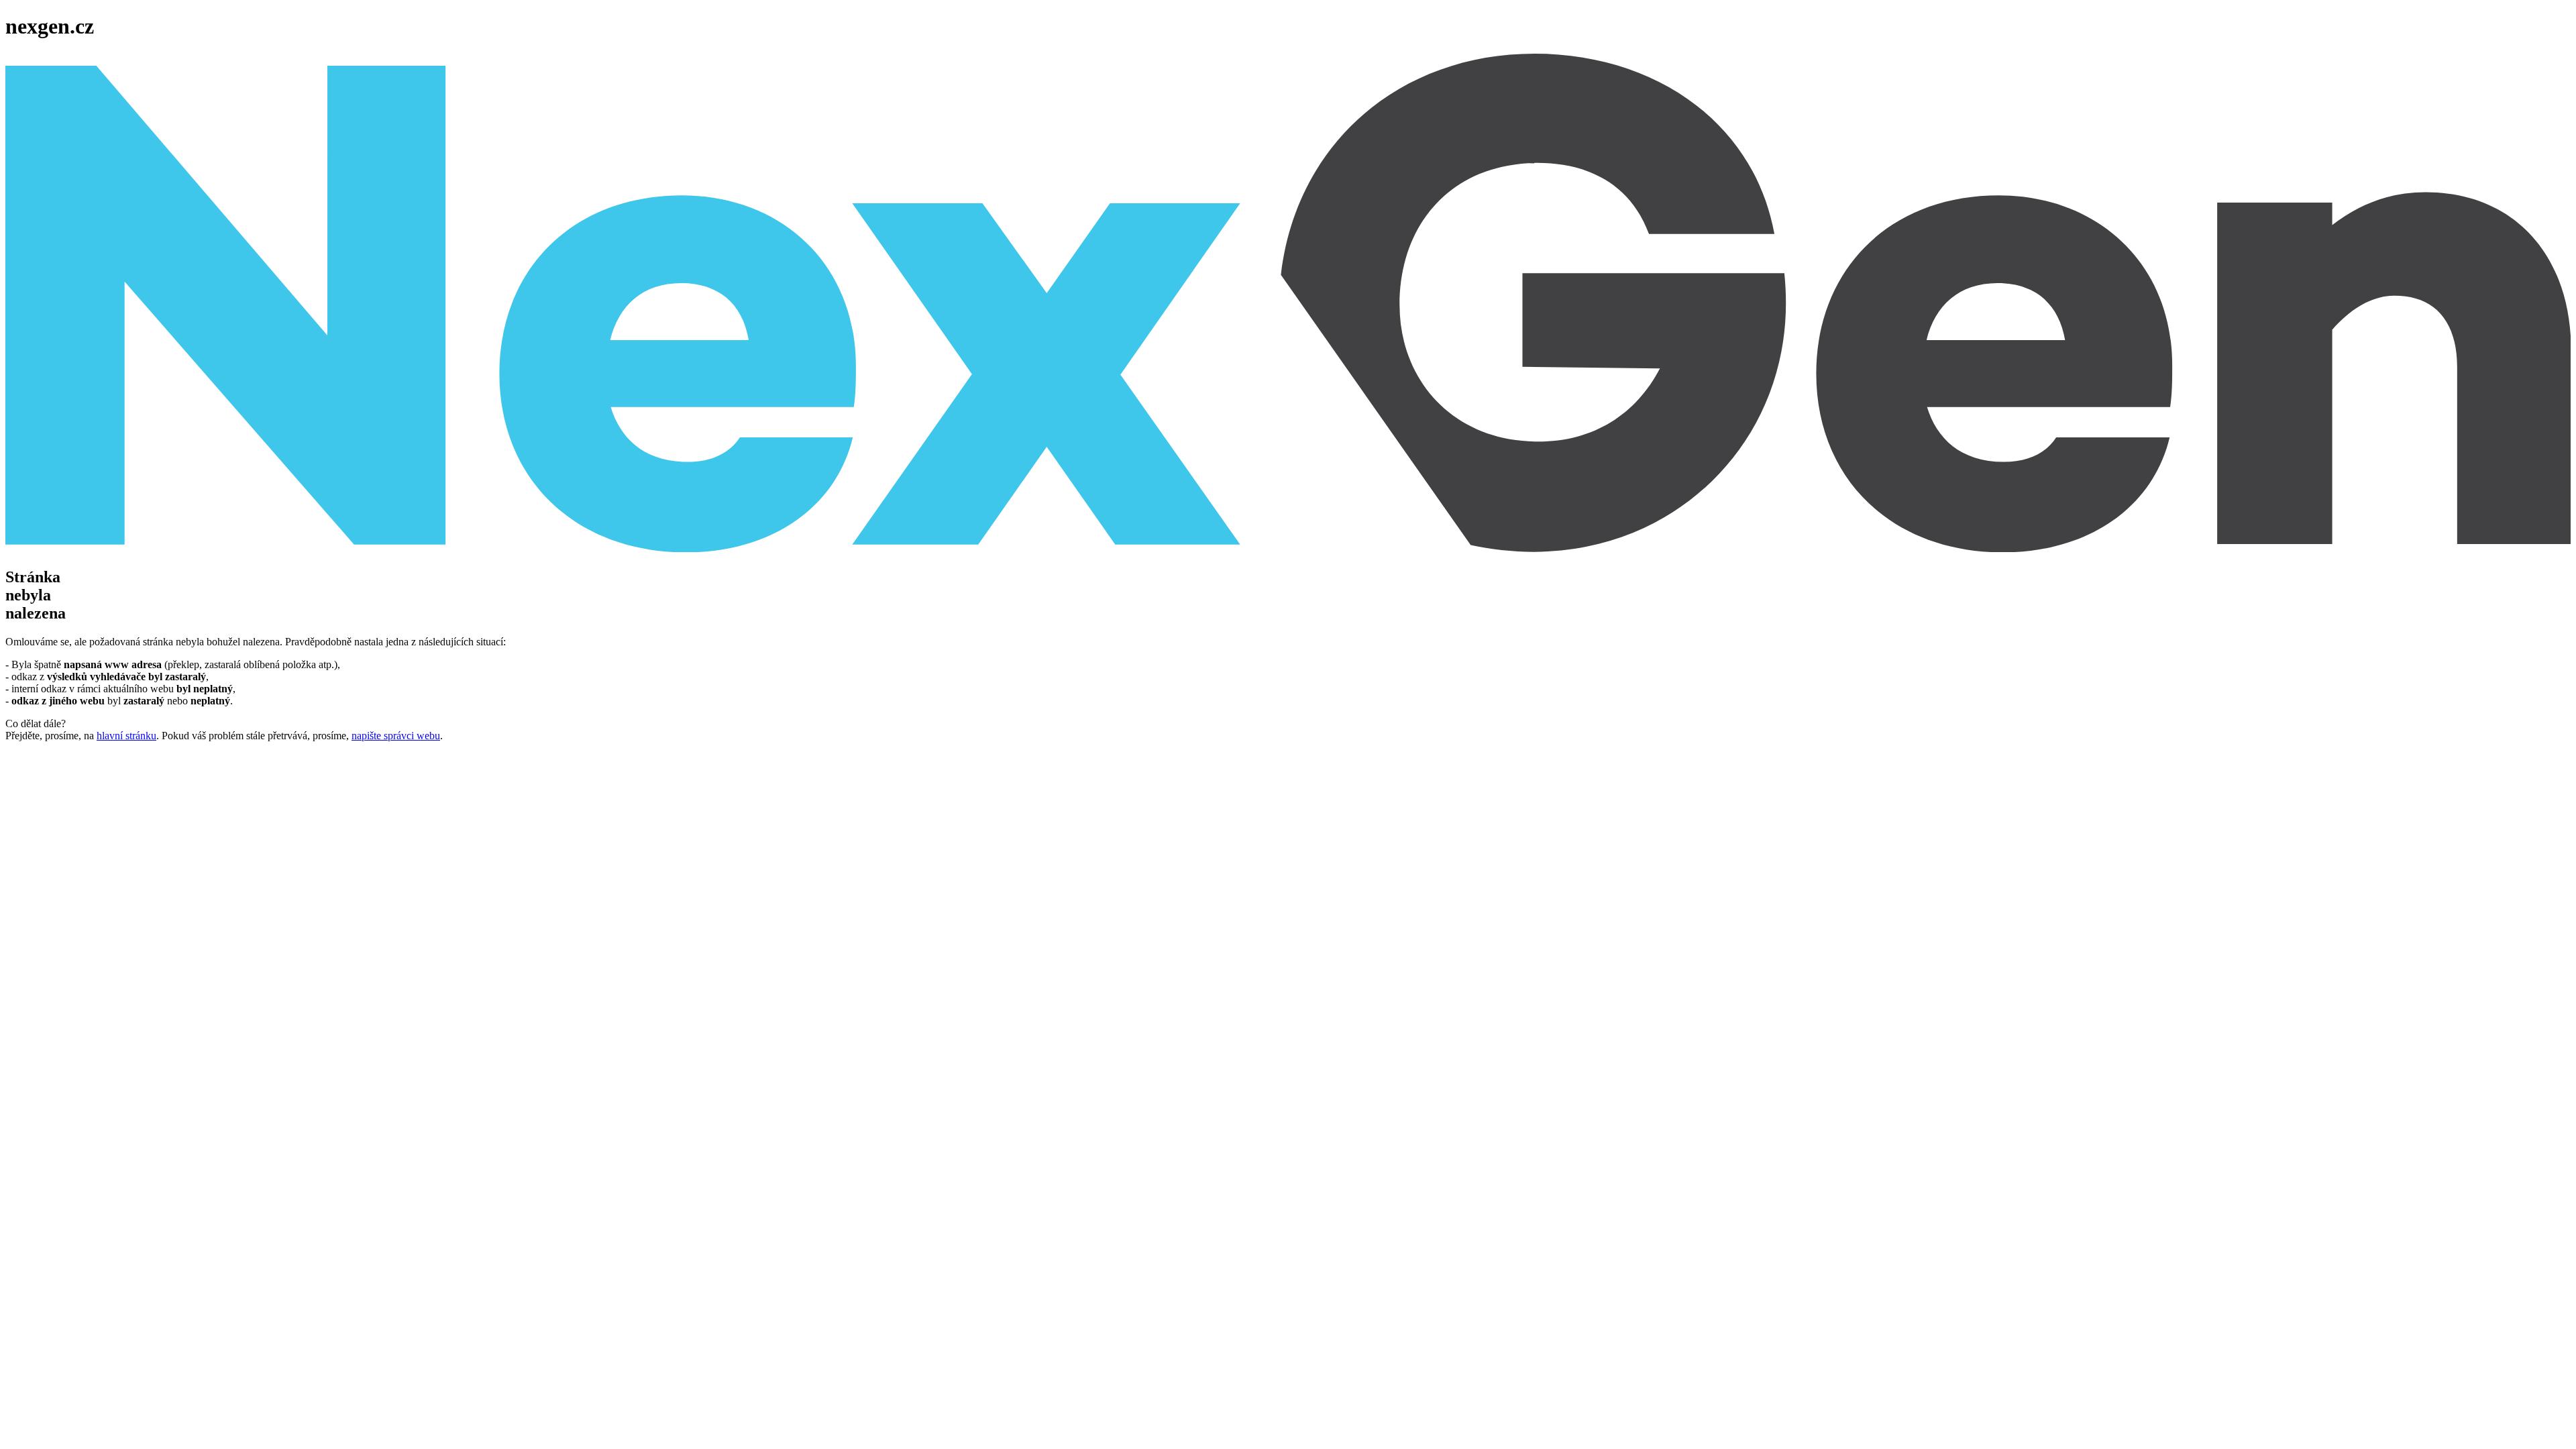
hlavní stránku (126, 736)
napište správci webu (396, 736)
